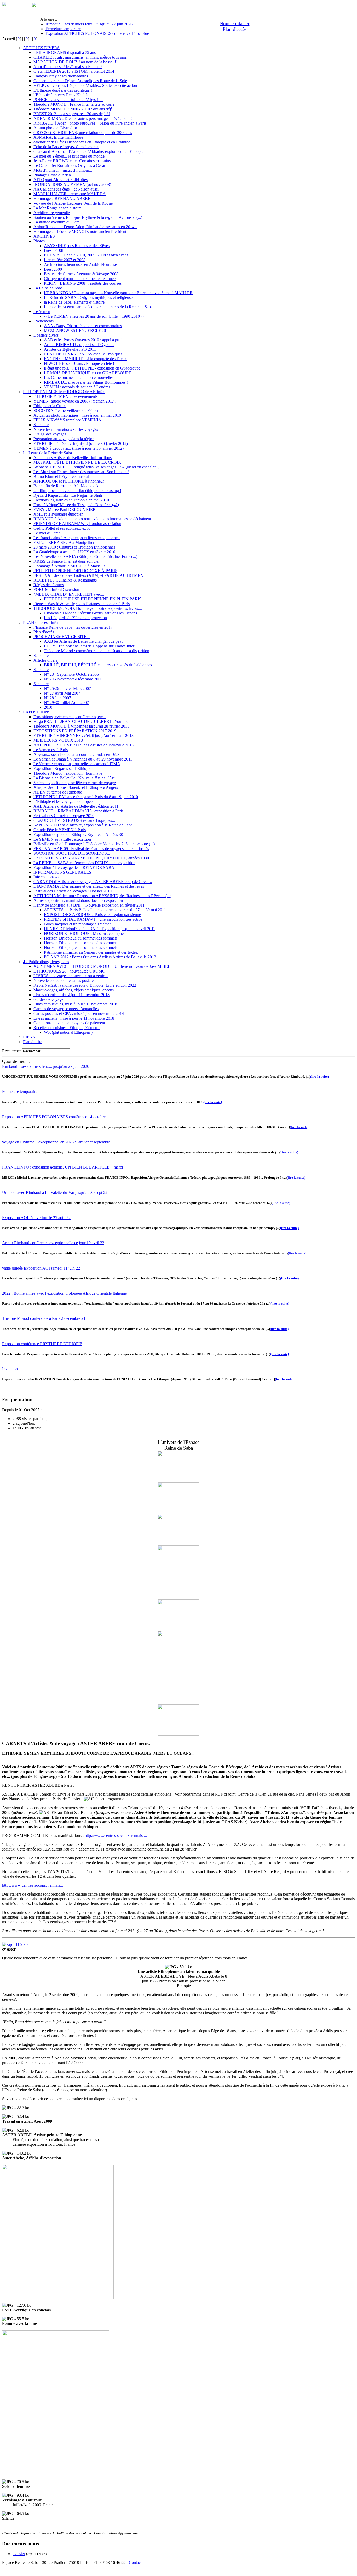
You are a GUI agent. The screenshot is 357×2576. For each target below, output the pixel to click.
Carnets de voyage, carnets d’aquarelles (66, 1009)
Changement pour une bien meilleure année (80, 279)
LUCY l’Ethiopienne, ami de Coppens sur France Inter (89, 646)
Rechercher (11, 1051)
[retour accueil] (4, 5)
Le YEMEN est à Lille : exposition (62, 839)
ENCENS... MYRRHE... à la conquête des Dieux (85, 359)
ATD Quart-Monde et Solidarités (61, 180)
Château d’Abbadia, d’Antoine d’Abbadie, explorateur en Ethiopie (88, 151)
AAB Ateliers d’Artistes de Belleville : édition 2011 (76, 806)
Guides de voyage (48, 999)
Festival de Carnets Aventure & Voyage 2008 (81, 274)
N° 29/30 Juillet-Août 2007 (66, 703)
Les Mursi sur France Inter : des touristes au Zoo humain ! (81, 472)
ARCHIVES (44, 236)
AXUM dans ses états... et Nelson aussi (66, 189)
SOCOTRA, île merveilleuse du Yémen (66, 410)
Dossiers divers (46, 335)
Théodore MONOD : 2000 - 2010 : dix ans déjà (73, 109)
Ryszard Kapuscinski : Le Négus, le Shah (68, 495)
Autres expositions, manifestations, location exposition (78, 900)
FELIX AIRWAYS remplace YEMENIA (67, 420)
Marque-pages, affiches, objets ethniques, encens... (75, 990)
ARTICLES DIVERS (41, 48)
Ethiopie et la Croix (50, 406)
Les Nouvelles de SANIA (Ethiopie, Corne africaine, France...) (85, 557)
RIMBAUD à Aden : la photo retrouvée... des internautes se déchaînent (92, 519)
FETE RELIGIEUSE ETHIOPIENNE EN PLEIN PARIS (93, 599)
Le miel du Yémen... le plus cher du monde (69, 156)
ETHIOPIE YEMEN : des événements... (67, 396)
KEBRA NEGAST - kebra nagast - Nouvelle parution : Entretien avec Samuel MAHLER (118, 293)
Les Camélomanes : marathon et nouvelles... (80, 378)
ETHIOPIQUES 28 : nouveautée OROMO (69, 971)
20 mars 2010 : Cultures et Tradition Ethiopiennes (74, 547)
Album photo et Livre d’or (55, 128)
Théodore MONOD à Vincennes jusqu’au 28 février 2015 (81, 726)
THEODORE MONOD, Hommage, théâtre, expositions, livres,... (88, 608)
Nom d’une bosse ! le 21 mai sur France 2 (68, 67)
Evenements (44, 321)
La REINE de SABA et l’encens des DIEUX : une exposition (84, 863)
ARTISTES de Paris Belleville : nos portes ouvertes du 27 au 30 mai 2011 (105, 910)
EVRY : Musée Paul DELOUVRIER (65, 509)
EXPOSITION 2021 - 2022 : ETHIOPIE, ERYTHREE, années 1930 (91, 858)
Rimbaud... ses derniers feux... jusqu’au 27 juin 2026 (89, 24)
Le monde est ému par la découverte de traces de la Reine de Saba (98, 307)
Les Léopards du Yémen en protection (75, 618)
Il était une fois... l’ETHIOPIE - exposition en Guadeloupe (92, 368)
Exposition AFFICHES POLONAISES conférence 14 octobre (97, 33)
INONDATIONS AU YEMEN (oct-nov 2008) (72, 184)
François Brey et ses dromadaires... (62, 76)
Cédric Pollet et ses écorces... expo (62, 528)
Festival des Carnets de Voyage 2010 (64, 816)
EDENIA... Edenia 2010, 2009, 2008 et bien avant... (87, 255)
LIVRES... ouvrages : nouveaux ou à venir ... (71, 976)
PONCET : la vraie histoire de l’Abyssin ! (68, 100)
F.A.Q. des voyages (50, 434)
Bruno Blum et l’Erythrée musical (61, 476)
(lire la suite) (319, 1077)
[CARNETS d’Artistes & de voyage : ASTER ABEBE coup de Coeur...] (179, 1598)
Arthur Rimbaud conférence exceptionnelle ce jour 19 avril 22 (53, 1243)
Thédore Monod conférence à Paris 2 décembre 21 (44, 1318)
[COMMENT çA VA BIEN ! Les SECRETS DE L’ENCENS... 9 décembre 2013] (179, 1544)
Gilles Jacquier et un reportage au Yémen (78, 924)
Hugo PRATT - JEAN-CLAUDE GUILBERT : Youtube (81, 721)
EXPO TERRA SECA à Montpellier (64, 542)
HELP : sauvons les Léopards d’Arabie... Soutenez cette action (85, 85)
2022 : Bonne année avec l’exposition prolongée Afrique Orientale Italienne (64, 1293)
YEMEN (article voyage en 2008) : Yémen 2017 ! (75, 401)
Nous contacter (234, 23)
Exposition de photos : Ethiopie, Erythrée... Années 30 (78, 834)
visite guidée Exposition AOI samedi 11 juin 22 (41, 1268)
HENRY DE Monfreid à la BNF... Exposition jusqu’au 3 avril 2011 (100, 929)
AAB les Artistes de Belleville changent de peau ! (85, 641)
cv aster (19, 2554)
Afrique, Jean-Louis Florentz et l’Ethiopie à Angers (76, 787)
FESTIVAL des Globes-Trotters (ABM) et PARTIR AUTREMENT (90, 575)
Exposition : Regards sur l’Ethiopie (62, 769)
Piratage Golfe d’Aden (52, 175)
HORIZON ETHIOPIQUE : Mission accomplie (84, 933)
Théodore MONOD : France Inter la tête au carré (74, 104)
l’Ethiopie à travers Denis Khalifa (61, 95)
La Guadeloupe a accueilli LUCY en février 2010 (74, 552)
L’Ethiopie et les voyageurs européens (65, 801)
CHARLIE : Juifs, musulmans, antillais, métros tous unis (80, 57)
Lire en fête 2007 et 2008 (65, 260)
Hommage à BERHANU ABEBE (62, 199)
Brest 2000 (53, 269)
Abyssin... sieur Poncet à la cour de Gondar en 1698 (76, 754)
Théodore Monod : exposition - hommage (68, 773)
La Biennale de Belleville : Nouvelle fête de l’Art (74, 778)
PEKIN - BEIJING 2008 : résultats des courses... (84, 283)
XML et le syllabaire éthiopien (58, 514)
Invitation (10, 1369)
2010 (48, 707)
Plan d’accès (44, 632)
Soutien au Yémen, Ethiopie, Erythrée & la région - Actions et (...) (88, 217)
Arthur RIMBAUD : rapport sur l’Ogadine (79, 345)
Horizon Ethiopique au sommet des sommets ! (82, 938)
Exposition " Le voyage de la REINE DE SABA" (75, 867)
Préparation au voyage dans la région (64, 439)
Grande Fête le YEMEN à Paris (60, 830)
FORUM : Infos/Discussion (56, 589)
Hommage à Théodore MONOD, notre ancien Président (80, 231)
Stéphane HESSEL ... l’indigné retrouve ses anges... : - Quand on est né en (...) (98, 467)
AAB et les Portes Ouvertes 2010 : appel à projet (84, 340)
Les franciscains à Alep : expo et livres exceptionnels (77, 538)
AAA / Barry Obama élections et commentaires (83, 326)
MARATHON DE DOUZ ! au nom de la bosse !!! (75, 62)
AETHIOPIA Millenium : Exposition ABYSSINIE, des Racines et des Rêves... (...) (102, 896)
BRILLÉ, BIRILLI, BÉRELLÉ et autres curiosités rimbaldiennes (98, 665)
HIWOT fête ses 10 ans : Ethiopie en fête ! (79, 363)
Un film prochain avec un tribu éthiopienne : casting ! (77, 491)
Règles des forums (49, 585)
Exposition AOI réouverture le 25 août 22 (36, 1218)
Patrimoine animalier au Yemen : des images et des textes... (92, 952)
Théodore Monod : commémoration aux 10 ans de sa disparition (97, 651)
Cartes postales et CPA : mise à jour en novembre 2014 (79, 1013)
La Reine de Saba (48, 288)
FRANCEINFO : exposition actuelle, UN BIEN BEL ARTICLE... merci (62, 1167)
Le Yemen (42, 312)
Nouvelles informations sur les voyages (66, 429)
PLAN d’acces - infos (41, 622)
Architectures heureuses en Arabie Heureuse (80, 264)
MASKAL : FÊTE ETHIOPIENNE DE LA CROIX (77, 462)
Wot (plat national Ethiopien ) (68, 1032)
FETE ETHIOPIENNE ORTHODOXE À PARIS (75, 571)
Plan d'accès (235, 29)
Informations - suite (49, 877)
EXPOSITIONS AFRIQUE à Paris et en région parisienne (92, 915)
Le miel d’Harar (47, 533)
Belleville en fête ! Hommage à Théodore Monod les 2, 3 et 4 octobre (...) (94, 844)
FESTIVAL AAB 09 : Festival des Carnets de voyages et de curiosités (91, 849)
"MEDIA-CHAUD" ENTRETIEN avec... (69, 594)
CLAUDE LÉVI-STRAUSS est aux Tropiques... (85, 354)
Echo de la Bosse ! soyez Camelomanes (66, 147)
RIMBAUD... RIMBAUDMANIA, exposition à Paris (78, 811)
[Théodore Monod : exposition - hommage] (179, 1481)
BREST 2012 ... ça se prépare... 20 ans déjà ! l (72, 114)
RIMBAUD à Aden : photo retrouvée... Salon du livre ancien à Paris (90, 123)
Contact (135, 2563)
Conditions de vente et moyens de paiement (69, 1023)
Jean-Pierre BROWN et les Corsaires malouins (72, 161)
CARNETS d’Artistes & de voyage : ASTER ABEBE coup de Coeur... (93, 882)
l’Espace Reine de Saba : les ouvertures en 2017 (73, 627)
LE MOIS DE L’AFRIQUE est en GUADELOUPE (88, 373)
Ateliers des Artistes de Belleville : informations (73, 458)
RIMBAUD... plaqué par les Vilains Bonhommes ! (86, 382)
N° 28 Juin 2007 (57, 698)
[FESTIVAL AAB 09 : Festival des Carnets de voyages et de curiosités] (179, 1513)
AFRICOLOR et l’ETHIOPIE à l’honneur (69, 481)
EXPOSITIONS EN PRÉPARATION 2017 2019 (75, 731)
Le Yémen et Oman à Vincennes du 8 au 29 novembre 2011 (83, 759)
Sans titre (41, 425)
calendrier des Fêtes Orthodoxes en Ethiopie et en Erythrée (82, 142)
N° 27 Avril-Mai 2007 (62, 693)
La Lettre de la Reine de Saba (47, 453)
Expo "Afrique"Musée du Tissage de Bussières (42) (76, 505)
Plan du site (33, 1042)
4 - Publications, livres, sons (46, 962)
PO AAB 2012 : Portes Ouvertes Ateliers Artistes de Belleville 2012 (100, 957)
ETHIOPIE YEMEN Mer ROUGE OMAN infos (64, 392)
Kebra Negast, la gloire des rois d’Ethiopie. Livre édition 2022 (85, 985)
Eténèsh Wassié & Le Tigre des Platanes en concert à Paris (82, 604)
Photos (39, 241)
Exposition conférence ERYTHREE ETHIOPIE (42, 1344)
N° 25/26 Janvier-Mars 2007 (67, 688)
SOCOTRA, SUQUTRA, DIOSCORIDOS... (72, 853)
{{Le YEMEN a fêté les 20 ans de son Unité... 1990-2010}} (94, 316)
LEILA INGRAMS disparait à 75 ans (65, 52)
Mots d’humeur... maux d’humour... (63, 170)
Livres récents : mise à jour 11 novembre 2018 (71, 995)
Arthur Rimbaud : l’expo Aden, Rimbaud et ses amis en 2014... (85, 227)
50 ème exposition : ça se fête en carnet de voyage (75, 783)
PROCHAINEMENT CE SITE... (62, 637)
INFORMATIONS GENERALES (62, 872)
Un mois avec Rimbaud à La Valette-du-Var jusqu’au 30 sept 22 (55, 1192)
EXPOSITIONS (37, 712)
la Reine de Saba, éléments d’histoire (74, 302)
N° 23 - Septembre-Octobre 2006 (71, 674)
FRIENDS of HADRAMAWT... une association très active (93, 919)
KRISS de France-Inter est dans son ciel (66, 561)
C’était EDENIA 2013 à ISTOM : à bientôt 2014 (74, 71)
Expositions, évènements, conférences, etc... (70, 717)
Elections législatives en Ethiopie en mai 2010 (71, 500)
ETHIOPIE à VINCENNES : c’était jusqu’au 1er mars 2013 (84, 736)
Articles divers (45, 660)
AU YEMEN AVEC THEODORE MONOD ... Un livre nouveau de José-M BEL (102, 966)
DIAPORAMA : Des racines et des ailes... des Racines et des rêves (89, 886)
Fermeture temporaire (63, 29)
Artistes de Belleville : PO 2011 (70, 349)
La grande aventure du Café (56, 222)
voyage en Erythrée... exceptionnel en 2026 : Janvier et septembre (56, 1142)
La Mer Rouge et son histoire (57, 208)
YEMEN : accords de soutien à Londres (77, 387)
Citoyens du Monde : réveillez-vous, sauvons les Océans (90, 613)
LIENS (29, 1037)
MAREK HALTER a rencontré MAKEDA (70, 194)
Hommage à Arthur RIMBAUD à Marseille (70, 566)
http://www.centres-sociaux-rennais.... (116, 1835)
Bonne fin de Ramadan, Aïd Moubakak (66, 486)
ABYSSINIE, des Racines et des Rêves (77, 246)
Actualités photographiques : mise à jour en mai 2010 (77, 415)
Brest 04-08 (54, 250)
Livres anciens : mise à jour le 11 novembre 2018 (74, 1018)
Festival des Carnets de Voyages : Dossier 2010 (73, 891)
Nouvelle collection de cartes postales (64, 980)
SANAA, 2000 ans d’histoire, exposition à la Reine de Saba (83, 825)
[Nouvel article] (179, 1703)
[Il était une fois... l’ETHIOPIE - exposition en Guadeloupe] (179, 1734)
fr (19, 39)
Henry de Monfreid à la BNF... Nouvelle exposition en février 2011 (89, 905)
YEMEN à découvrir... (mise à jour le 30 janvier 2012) (79, 448)
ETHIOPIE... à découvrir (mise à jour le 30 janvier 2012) (81, 443)
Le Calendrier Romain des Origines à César (69, 166)
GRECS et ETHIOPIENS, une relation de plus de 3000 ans (83, 133)
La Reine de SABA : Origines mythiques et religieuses (89, 297)
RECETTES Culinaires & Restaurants (65, 580)
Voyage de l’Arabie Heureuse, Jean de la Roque (73, 203)
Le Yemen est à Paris (51, 750)
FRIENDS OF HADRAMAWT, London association (77, 524)
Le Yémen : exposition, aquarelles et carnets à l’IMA (77, 764)
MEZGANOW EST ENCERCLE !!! (75, 330)
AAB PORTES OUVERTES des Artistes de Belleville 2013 (84, 745)
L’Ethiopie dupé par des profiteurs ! (63, 90)
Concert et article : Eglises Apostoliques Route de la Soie (80, 81)
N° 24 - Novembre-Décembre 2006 (73, 679)
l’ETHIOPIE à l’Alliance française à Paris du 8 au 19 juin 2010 (86, 797)
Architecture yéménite (52, 213)
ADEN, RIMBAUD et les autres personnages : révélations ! (83, 118)
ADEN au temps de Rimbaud (58, 792)
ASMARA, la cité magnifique (58, 137)
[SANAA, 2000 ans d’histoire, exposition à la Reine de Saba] (179, 1630)
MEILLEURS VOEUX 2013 (58, 740)
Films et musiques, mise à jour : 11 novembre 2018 (75, 1004)
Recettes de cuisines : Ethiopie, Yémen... (67, 1028)
